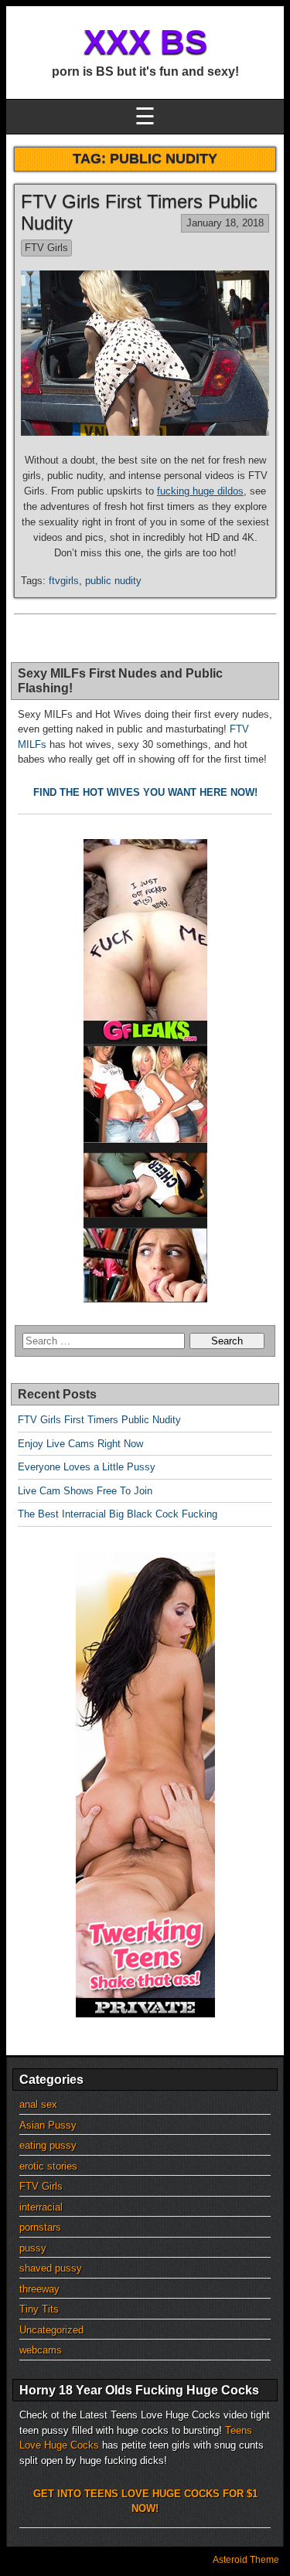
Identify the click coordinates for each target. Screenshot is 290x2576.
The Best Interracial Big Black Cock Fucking (118, 1514)
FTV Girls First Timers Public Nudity (99, 1420)
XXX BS (145, 41)
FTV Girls (46, 248)
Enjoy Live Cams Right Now (80, 1444)
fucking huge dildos (200, 491)
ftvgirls (64, 581)
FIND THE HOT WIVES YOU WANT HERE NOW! (145, 792)
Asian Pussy (48, 2125)
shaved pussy (51, 2268)
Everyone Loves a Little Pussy (87, 1467)
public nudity (113, 581)
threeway (39, 2289)
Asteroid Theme (246, 2560)
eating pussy (48, 2145)
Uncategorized (51, 2330)
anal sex (38, 2104)
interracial (41, 2207)
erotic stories (48, 2166)
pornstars (40, 2227)
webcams (41, 2350)
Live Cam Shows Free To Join (85, 1491)
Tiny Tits (39, 2309)
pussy (33, 2248)
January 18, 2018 (225, 223)
